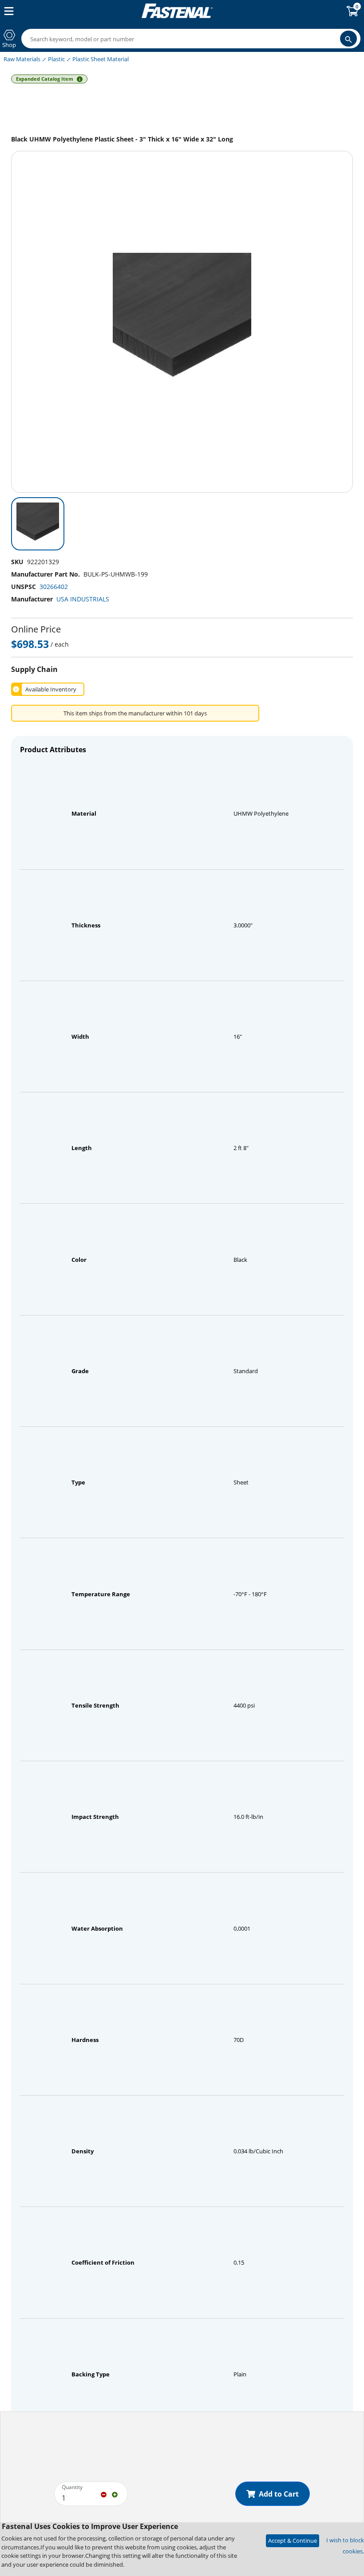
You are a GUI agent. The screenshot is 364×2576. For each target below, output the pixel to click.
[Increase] (115, 2494)
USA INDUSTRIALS (83, 599)
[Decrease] (104, 2494)
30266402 (54, 587)
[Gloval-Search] (348, 39)
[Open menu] (7, 11)
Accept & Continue (293, 2541)
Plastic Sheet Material (101, 59)
